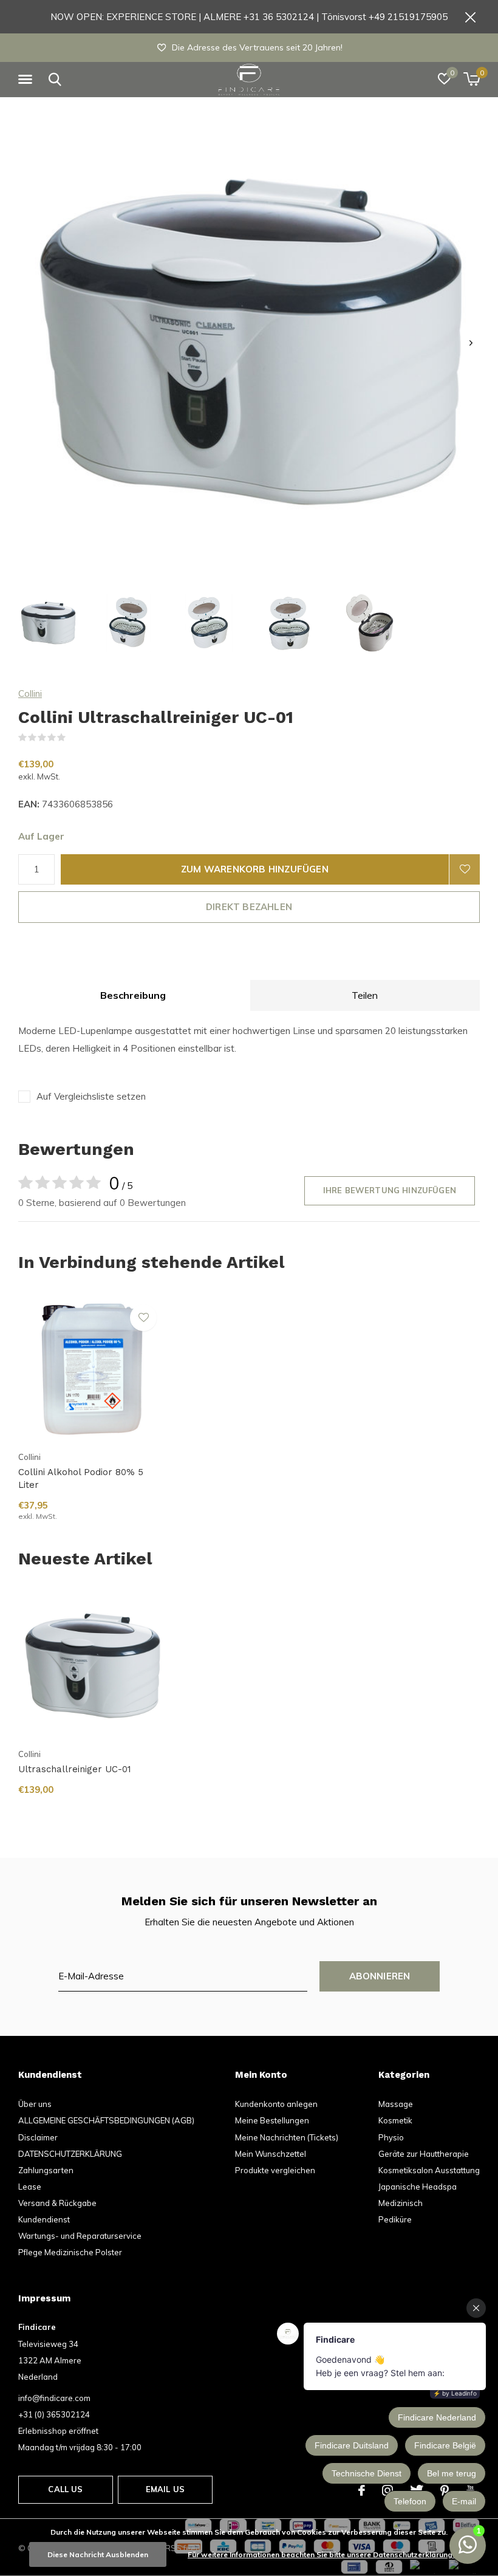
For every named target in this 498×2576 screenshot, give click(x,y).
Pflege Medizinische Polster (70, 2252)
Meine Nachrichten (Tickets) (287, 2137)
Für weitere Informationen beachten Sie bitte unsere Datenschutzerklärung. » (324, 2554)
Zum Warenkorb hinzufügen (255, 869)
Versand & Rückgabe (57, 2203)
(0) (73, 738)
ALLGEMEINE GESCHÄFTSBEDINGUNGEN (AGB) (106, 2120)
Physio (391, 2137)
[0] (472, 79)
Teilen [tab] (365, 995)
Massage (396, 2104)
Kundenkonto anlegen (276, 2104)
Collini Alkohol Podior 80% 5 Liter (81, 1478)
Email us (165, 2489)
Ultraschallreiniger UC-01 (75, 1769)
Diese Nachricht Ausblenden (98, 2554)
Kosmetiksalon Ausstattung (429, 2170)
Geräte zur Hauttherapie (424, 2154)
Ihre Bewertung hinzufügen (390, 1190)
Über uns (35, 2104)
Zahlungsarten (46, 2170)
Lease (30, 2187)
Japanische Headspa (418, 2187)
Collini (30, 694)
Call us (65, 2489)
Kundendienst (44, 2219)
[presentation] (471, 343)
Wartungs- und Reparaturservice (80, 2236)
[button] (27, 80)
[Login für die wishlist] (465, 869)
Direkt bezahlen (249, 907)
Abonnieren (380, 1976)
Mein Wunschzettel (271, 2154)
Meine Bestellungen (272, 2120)
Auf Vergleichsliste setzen (91, 1096)
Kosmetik (395, 2120)
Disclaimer (38, 2137)
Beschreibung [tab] (133, 995)
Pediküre (395, 2219)
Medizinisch (401, 2203)
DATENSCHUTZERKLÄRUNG (70, 2154)
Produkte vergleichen (275, 2170)
